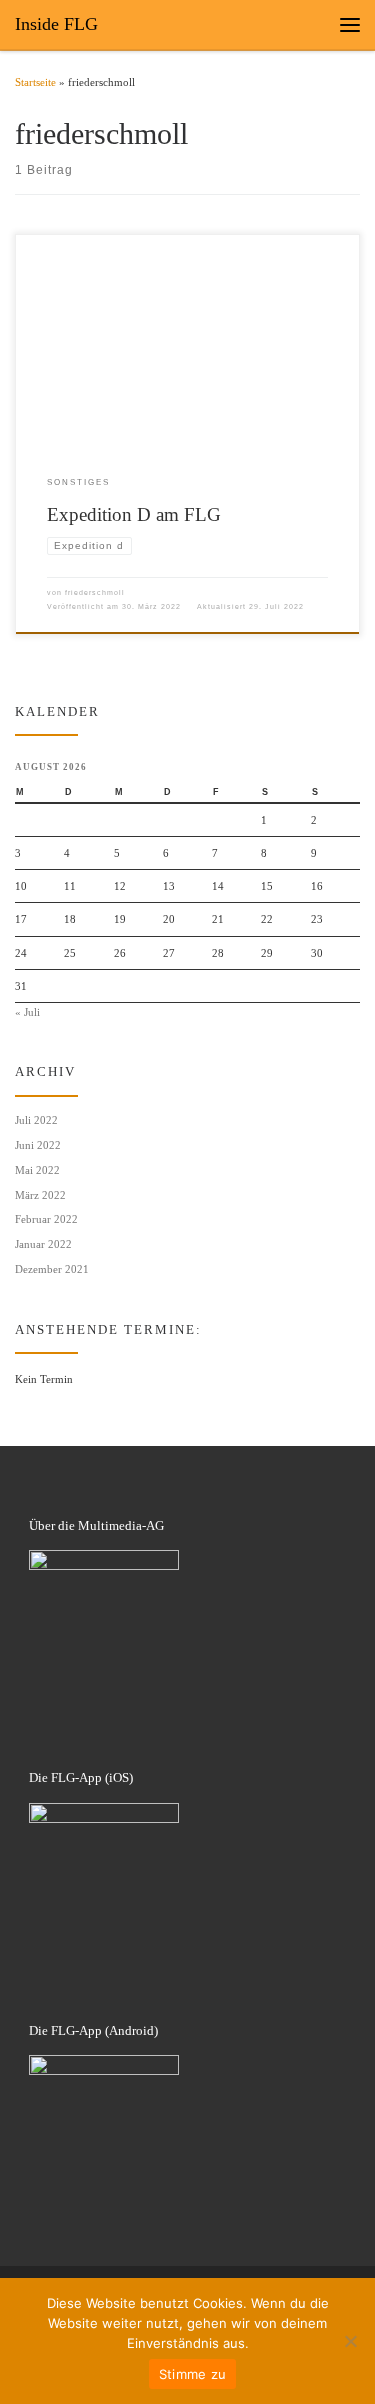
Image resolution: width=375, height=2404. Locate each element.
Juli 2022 (36, 1120)
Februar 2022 (46, 1219)
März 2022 (40, 1195)
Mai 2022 (37, 1170)
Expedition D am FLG (134, 514)
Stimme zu (192, 2374)
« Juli (27, 1012)
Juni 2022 (38, 1145)
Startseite (35, 82)
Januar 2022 (43, 1244)
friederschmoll (95, 592)
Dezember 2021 (52, 1269)
